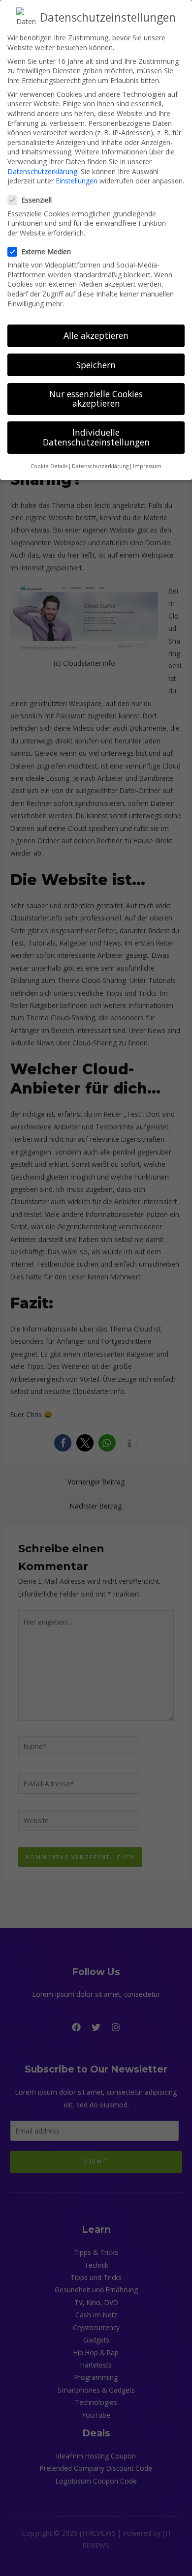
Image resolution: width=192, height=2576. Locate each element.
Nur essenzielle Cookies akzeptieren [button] (96, 399)
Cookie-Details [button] (49, 466)
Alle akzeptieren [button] (96, 335)
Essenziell (36, 200)
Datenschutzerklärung (42, 171)
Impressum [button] (147, 466)
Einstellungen (77, 181)
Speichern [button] (96, 365)
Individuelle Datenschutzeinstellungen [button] (96, 437)
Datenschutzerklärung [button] (100, 466)
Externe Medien (46, 252)
